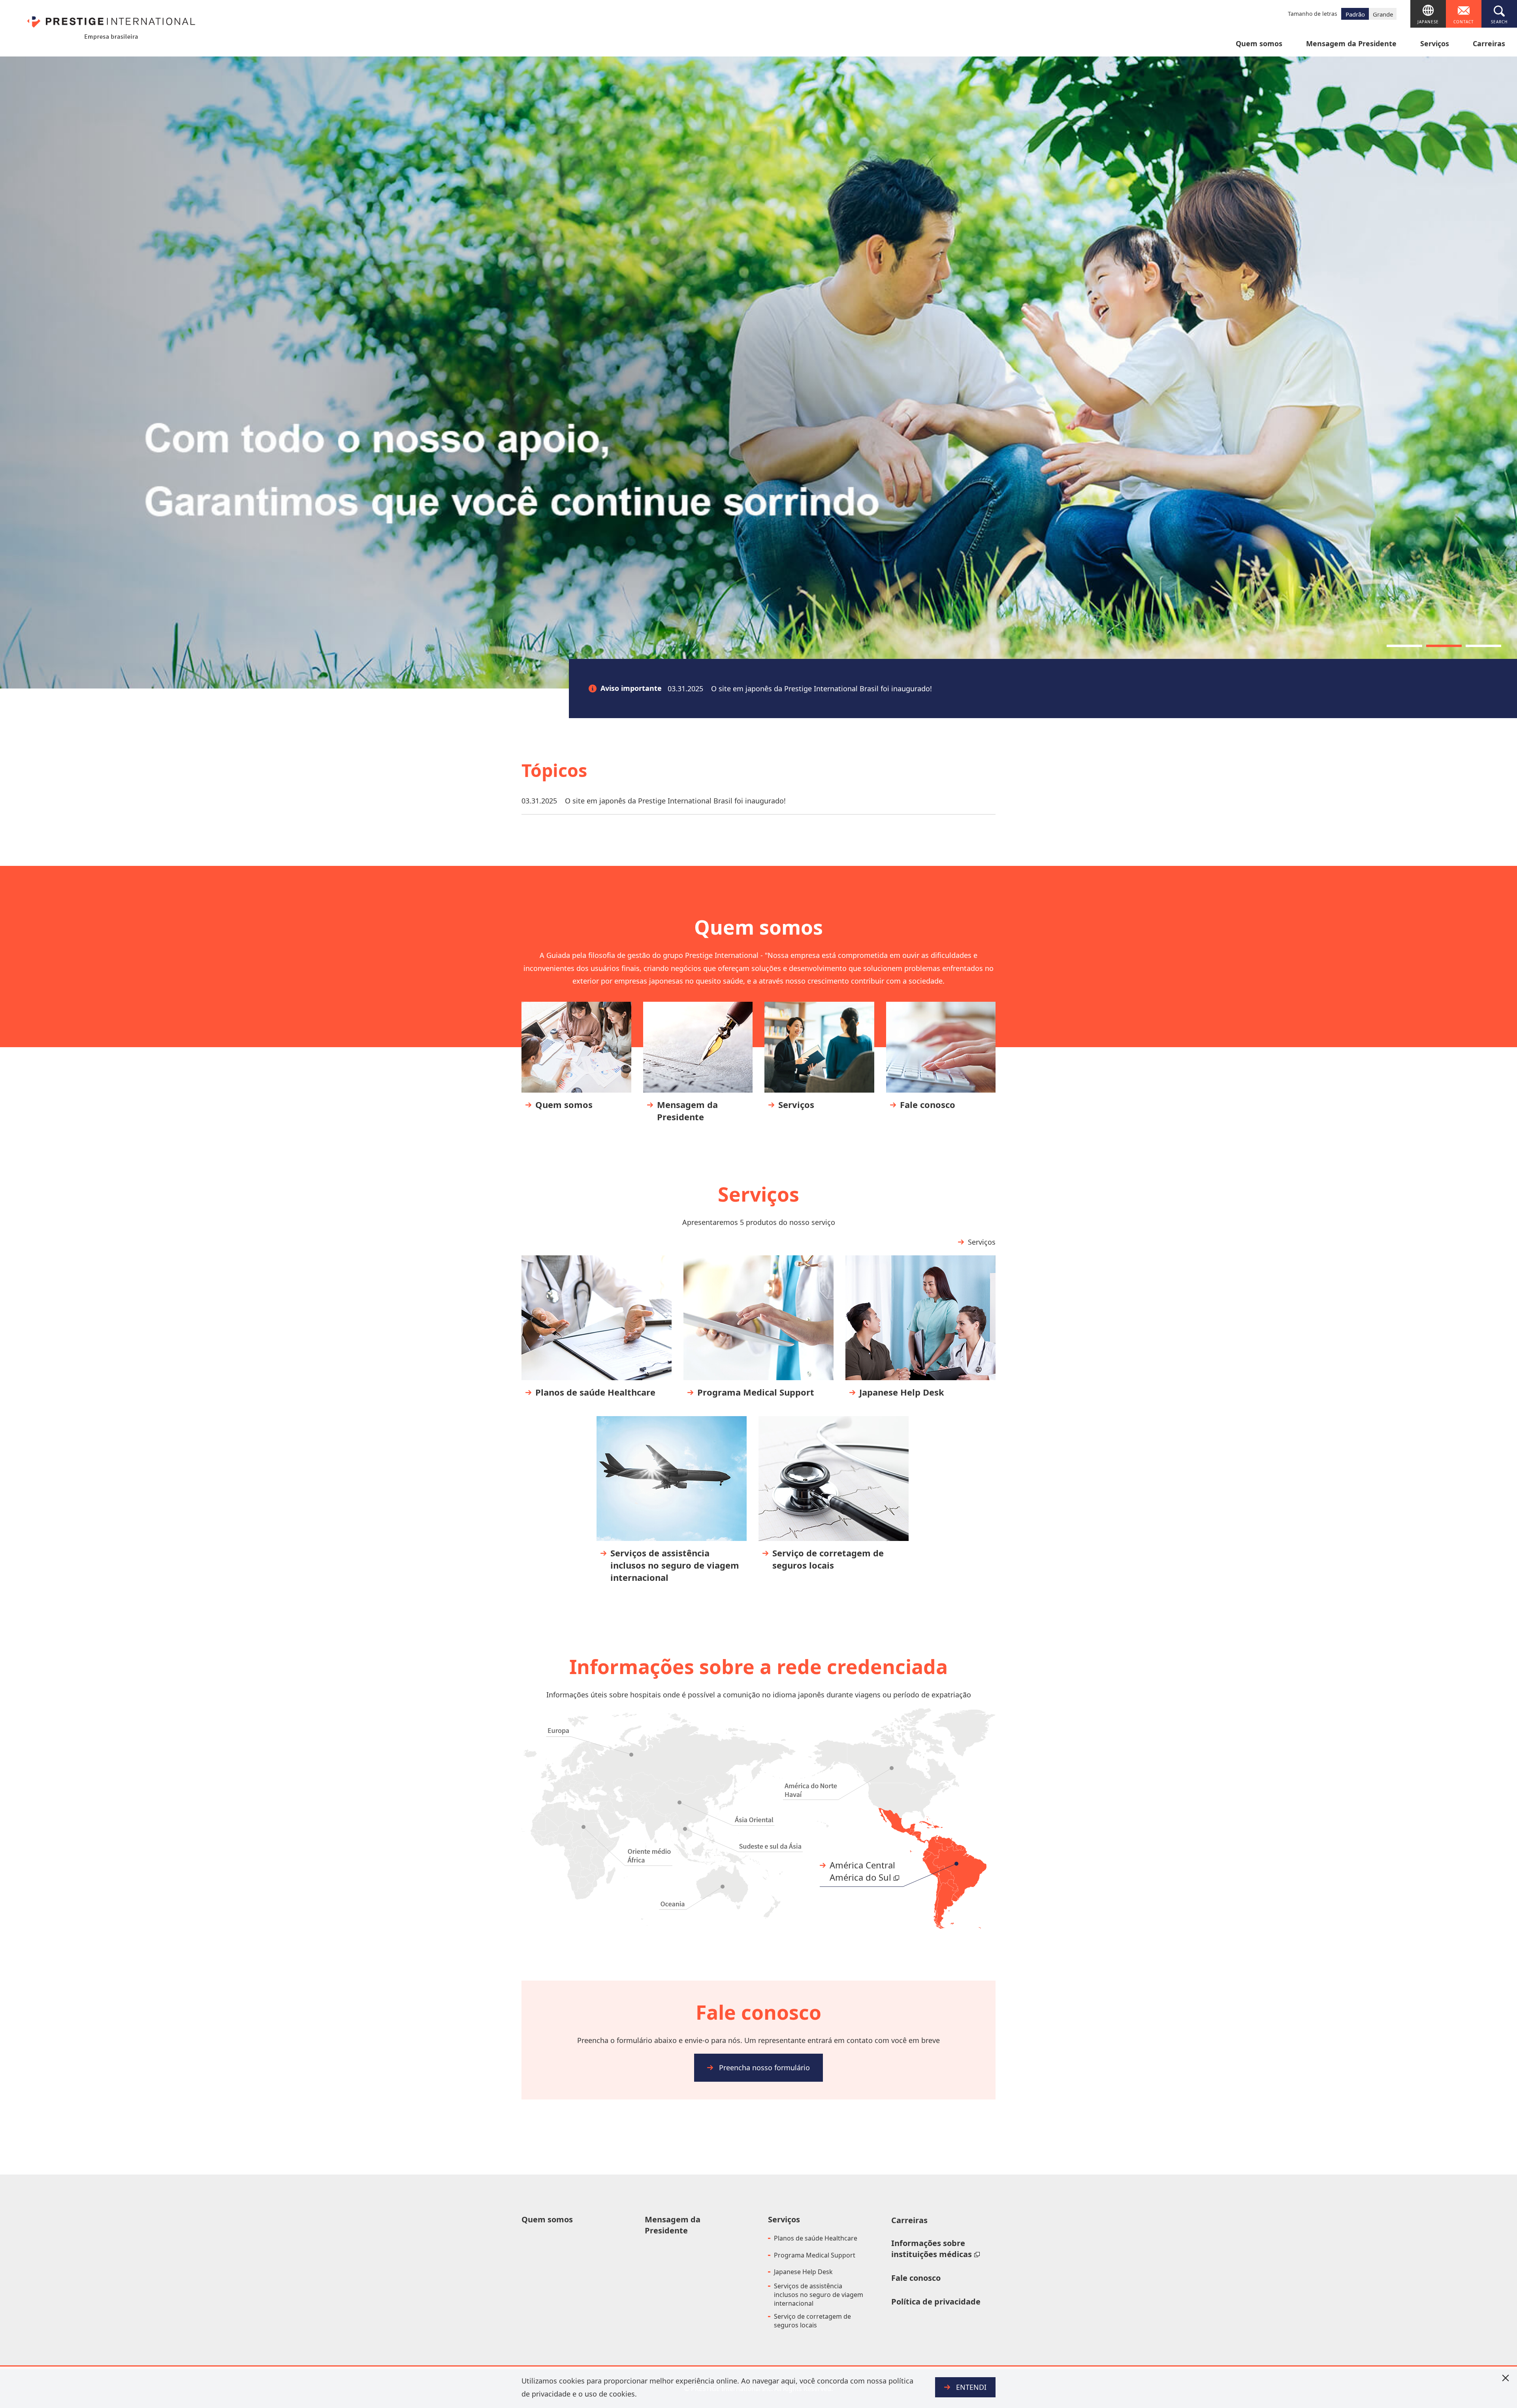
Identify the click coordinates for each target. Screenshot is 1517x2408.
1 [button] (1404, 646)
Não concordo (1505, 2378)
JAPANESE (1428, 22)
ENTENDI (971, 2387)
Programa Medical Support (815, 2255)
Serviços (1435, 44)
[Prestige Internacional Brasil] (111, 25)
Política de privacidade (936, 2302)
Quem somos (1259, 44)
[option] (758, 372)
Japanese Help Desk (803, 2272)
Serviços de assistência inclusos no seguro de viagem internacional (819, 2295)
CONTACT (1464, 22)
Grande (1383, 14)
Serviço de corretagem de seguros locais (812, 2321)
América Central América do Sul (862, 1871)
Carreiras (1489, 44)
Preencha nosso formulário (764, 2067)
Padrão (1355, 14)
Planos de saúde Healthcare (816, 2238)
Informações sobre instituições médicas (932, 2249)
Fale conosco (916, 2278)
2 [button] (1444, 646)
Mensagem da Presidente (1351, 44)
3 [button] (1483, 646)
